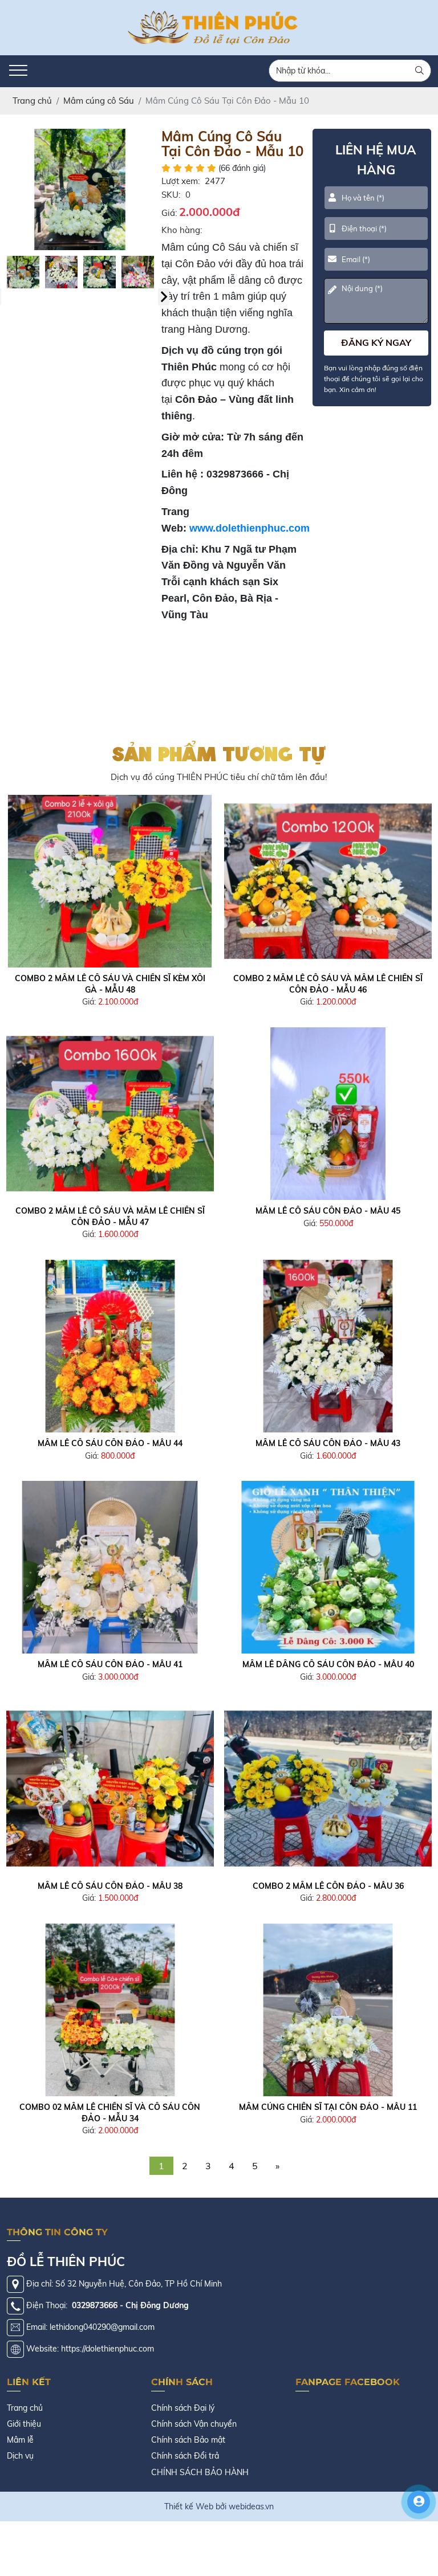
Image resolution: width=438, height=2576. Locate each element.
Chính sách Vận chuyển (194, 2424)
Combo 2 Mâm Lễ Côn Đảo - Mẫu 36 (328, 1886)
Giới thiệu (24, 2424)
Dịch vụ (20, 2456)
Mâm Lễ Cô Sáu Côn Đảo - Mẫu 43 (328, 1443)
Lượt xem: (181, 181)
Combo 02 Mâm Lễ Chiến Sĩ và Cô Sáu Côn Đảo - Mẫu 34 (110, 2113)
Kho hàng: (182, 230)
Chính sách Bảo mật (188, 2440)
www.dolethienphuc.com (250, 528)
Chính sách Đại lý (183, 2408)
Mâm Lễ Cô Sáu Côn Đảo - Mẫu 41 (110, 1664)
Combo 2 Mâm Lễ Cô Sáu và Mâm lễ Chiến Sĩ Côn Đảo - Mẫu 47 (110, 1216)
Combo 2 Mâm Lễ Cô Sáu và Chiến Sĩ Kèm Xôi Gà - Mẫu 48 (110, 984)
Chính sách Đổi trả (185, 2456)
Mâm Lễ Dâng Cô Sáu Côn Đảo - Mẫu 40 (328, 1664)
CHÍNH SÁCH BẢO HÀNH (200, 2472)
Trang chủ (25, 2408)
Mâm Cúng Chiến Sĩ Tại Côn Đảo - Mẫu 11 (328, 2107)
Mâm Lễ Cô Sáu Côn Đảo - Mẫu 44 (110, 1443)
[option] (80, 189)
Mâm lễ (20, 2440)
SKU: (171, 195)
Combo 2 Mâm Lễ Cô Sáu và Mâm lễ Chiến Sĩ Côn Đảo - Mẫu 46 (328, 984)
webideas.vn (251, 2506)
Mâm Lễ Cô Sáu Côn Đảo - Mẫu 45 (328, 1211)
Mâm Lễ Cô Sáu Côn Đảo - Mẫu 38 (110, 1886)
